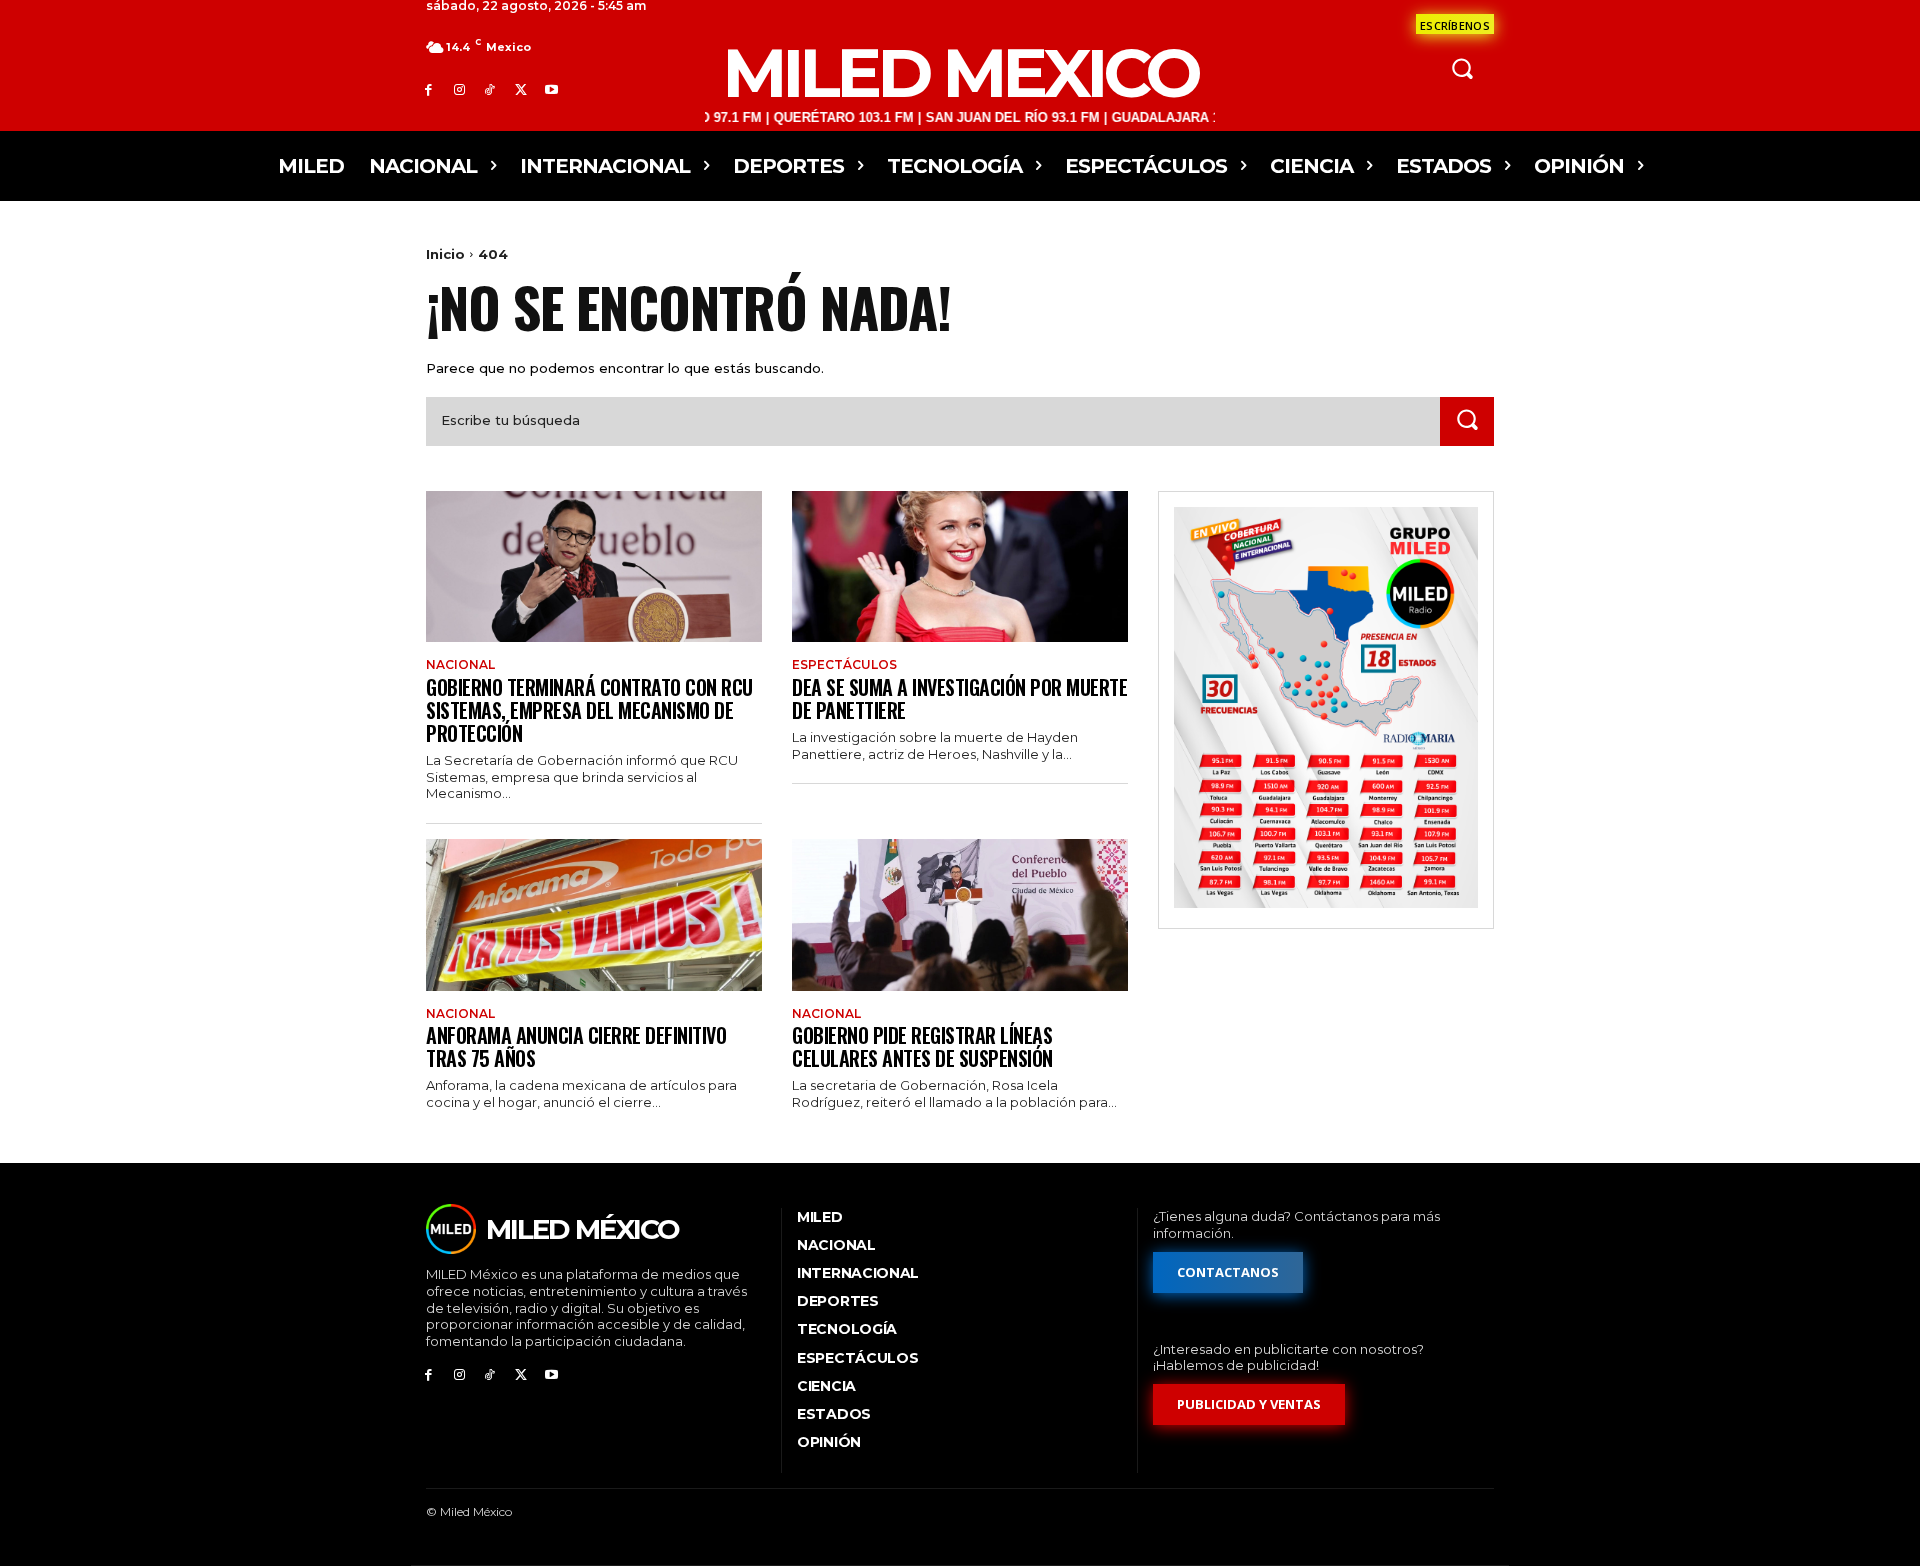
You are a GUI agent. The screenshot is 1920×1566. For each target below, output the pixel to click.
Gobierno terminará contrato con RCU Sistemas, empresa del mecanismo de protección (589, 710)
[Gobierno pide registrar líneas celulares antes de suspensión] (960, 914)
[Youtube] (551, 89)
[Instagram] (459, 89)
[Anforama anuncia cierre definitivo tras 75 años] (594, 914)
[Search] (1467, 421)
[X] (520, 89)
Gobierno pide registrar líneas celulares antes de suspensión (922, 1046)
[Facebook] (428, 89)
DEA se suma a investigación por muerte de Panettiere (959, 698)
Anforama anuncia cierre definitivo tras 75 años (576, 1046)
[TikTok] (490, 89)
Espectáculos (844, 665)
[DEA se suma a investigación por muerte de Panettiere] (960, 566)
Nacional (460, 665)
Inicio (445, 254)
